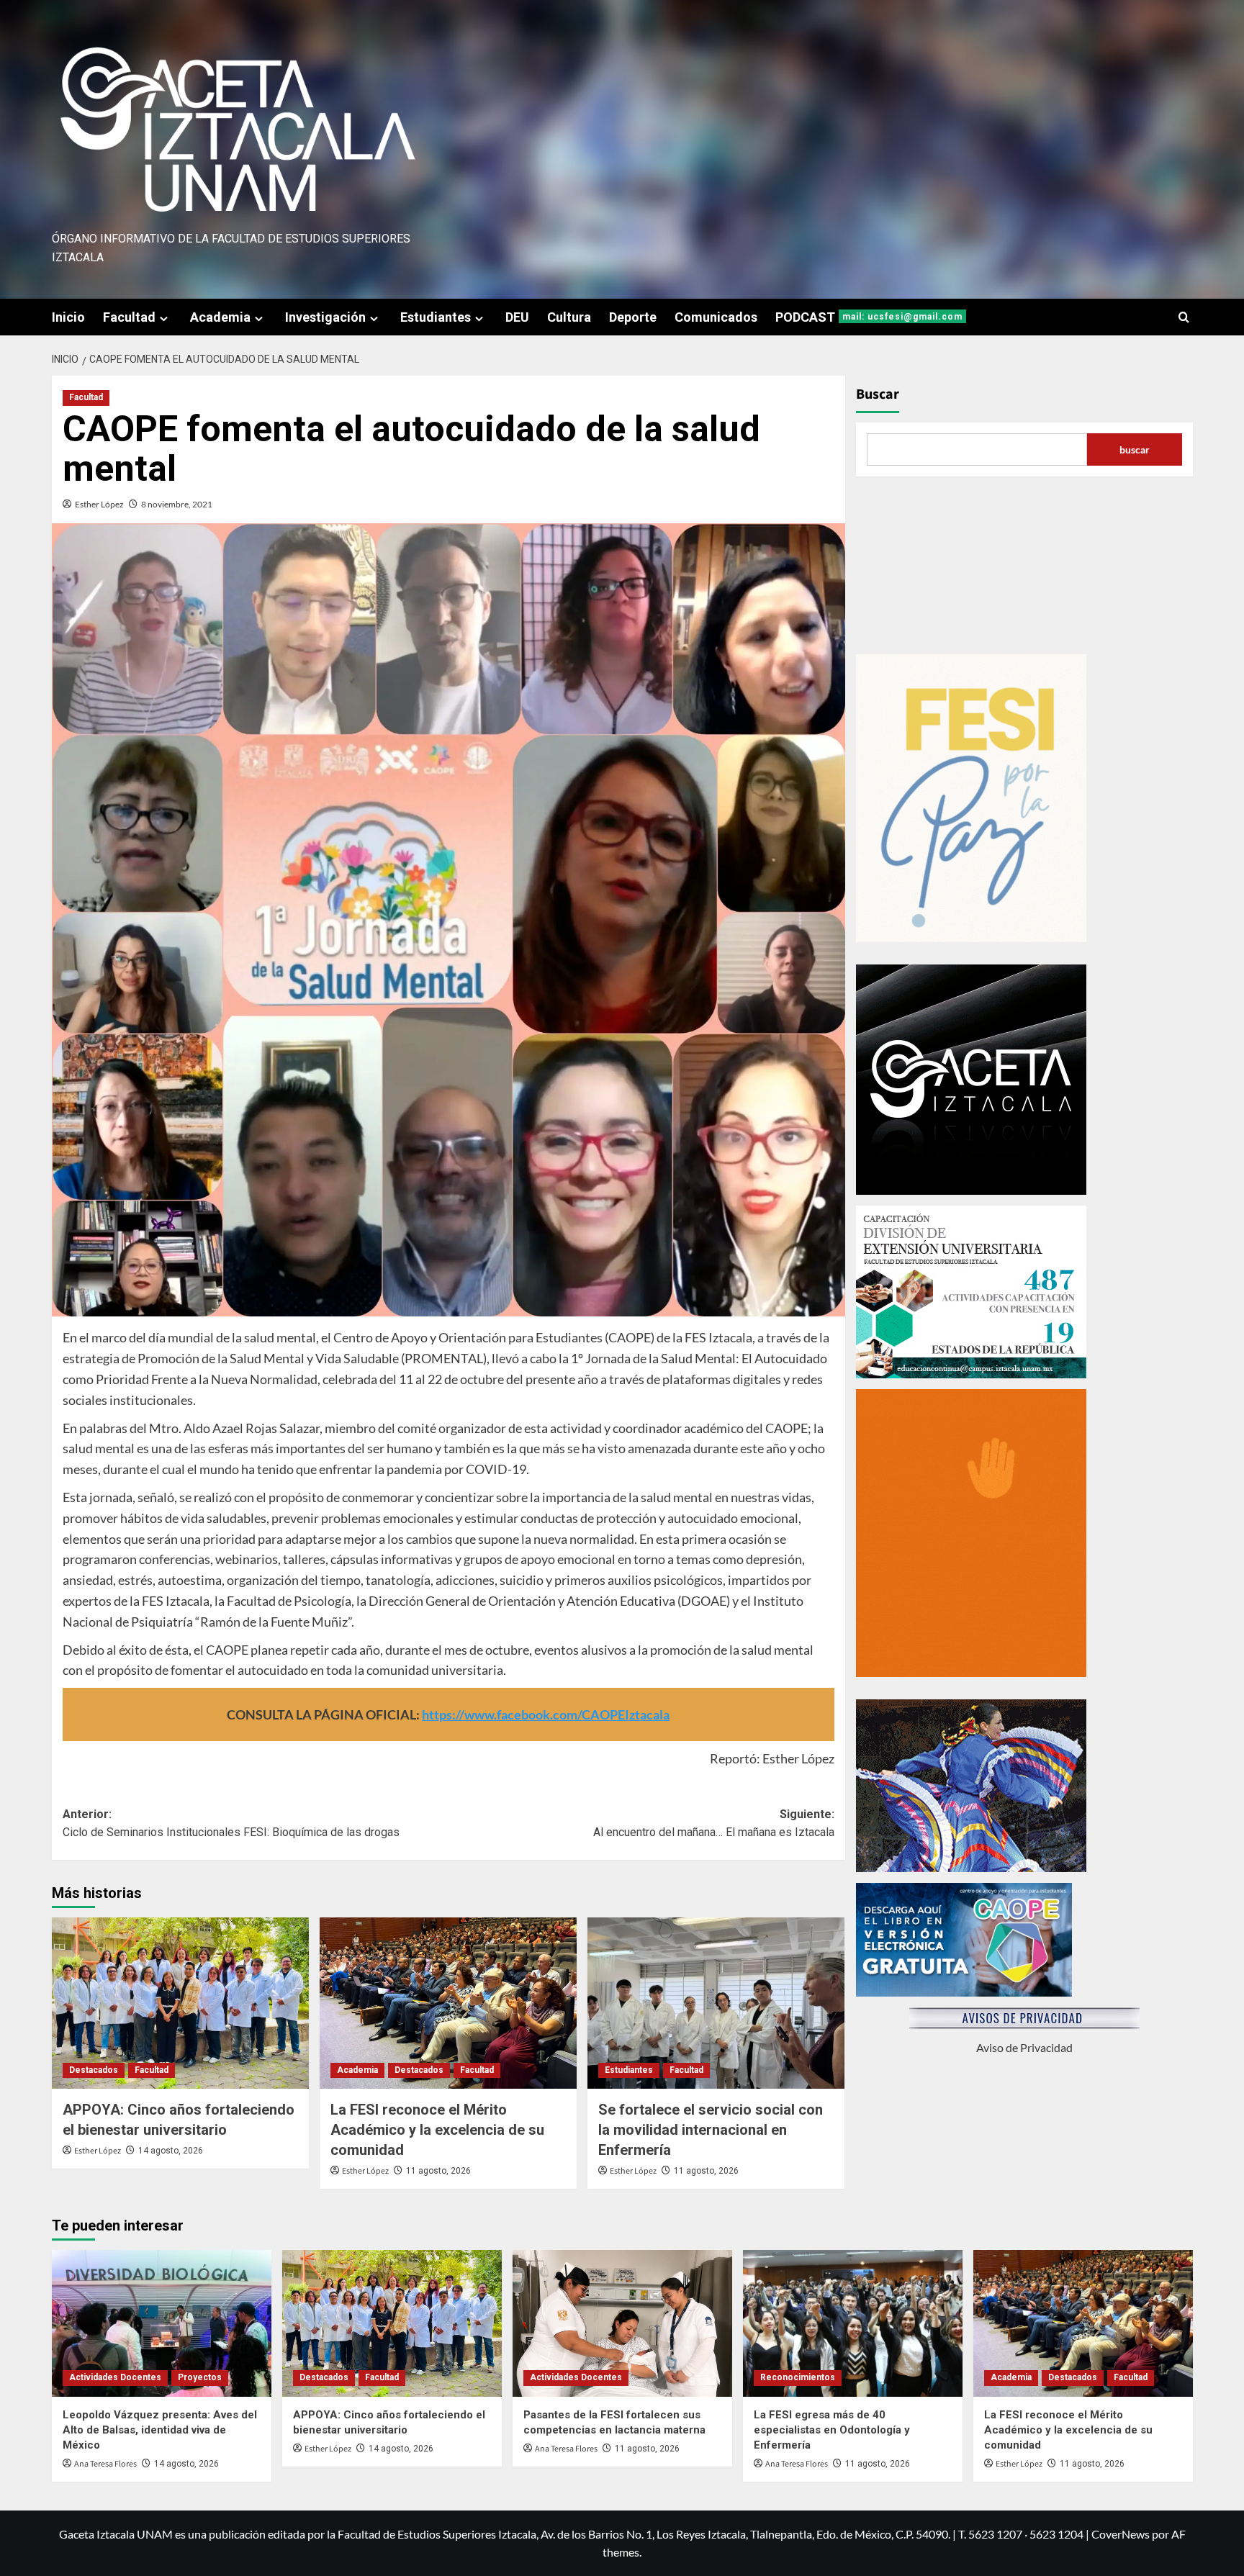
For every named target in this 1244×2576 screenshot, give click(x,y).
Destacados (94, 2070)
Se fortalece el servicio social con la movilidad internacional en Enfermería (711, 2130)
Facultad (129, 317)
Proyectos (200, 2377)
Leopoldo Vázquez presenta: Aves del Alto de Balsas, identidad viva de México (160, 2430)
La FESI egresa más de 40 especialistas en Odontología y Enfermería (832, 2430)
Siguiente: (714, 1823)
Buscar (878, 394)
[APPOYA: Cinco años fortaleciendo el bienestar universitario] (180, 2003)
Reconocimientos (798, 2377)
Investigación (325, 317)
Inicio (68, 317)
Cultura (569, 317)
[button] (1184, 317)
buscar (1135, 449)
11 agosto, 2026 (438, 2171)
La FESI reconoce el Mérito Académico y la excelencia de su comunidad (437, 2130)
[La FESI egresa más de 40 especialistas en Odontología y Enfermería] (853, 2323)
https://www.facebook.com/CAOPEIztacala (546, 1714)
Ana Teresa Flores (105, 2464)
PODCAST (869, 317)
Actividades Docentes (115, 2377)
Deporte (633, 317)
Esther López (99, 504)
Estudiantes (436, 317)
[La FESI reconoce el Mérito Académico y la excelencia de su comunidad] (448, 2003)
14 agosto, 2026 (171, 2151)
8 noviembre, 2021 (177, 504)
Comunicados (716, 317)
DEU (517, 317)
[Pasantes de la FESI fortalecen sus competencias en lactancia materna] (622, 2323)
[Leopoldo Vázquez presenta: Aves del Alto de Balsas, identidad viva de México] (162, 2323)
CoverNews (1121, 2534)
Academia (220, 317)
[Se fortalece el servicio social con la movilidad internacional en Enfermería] (716, 2003)
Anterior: (231, 1823)
